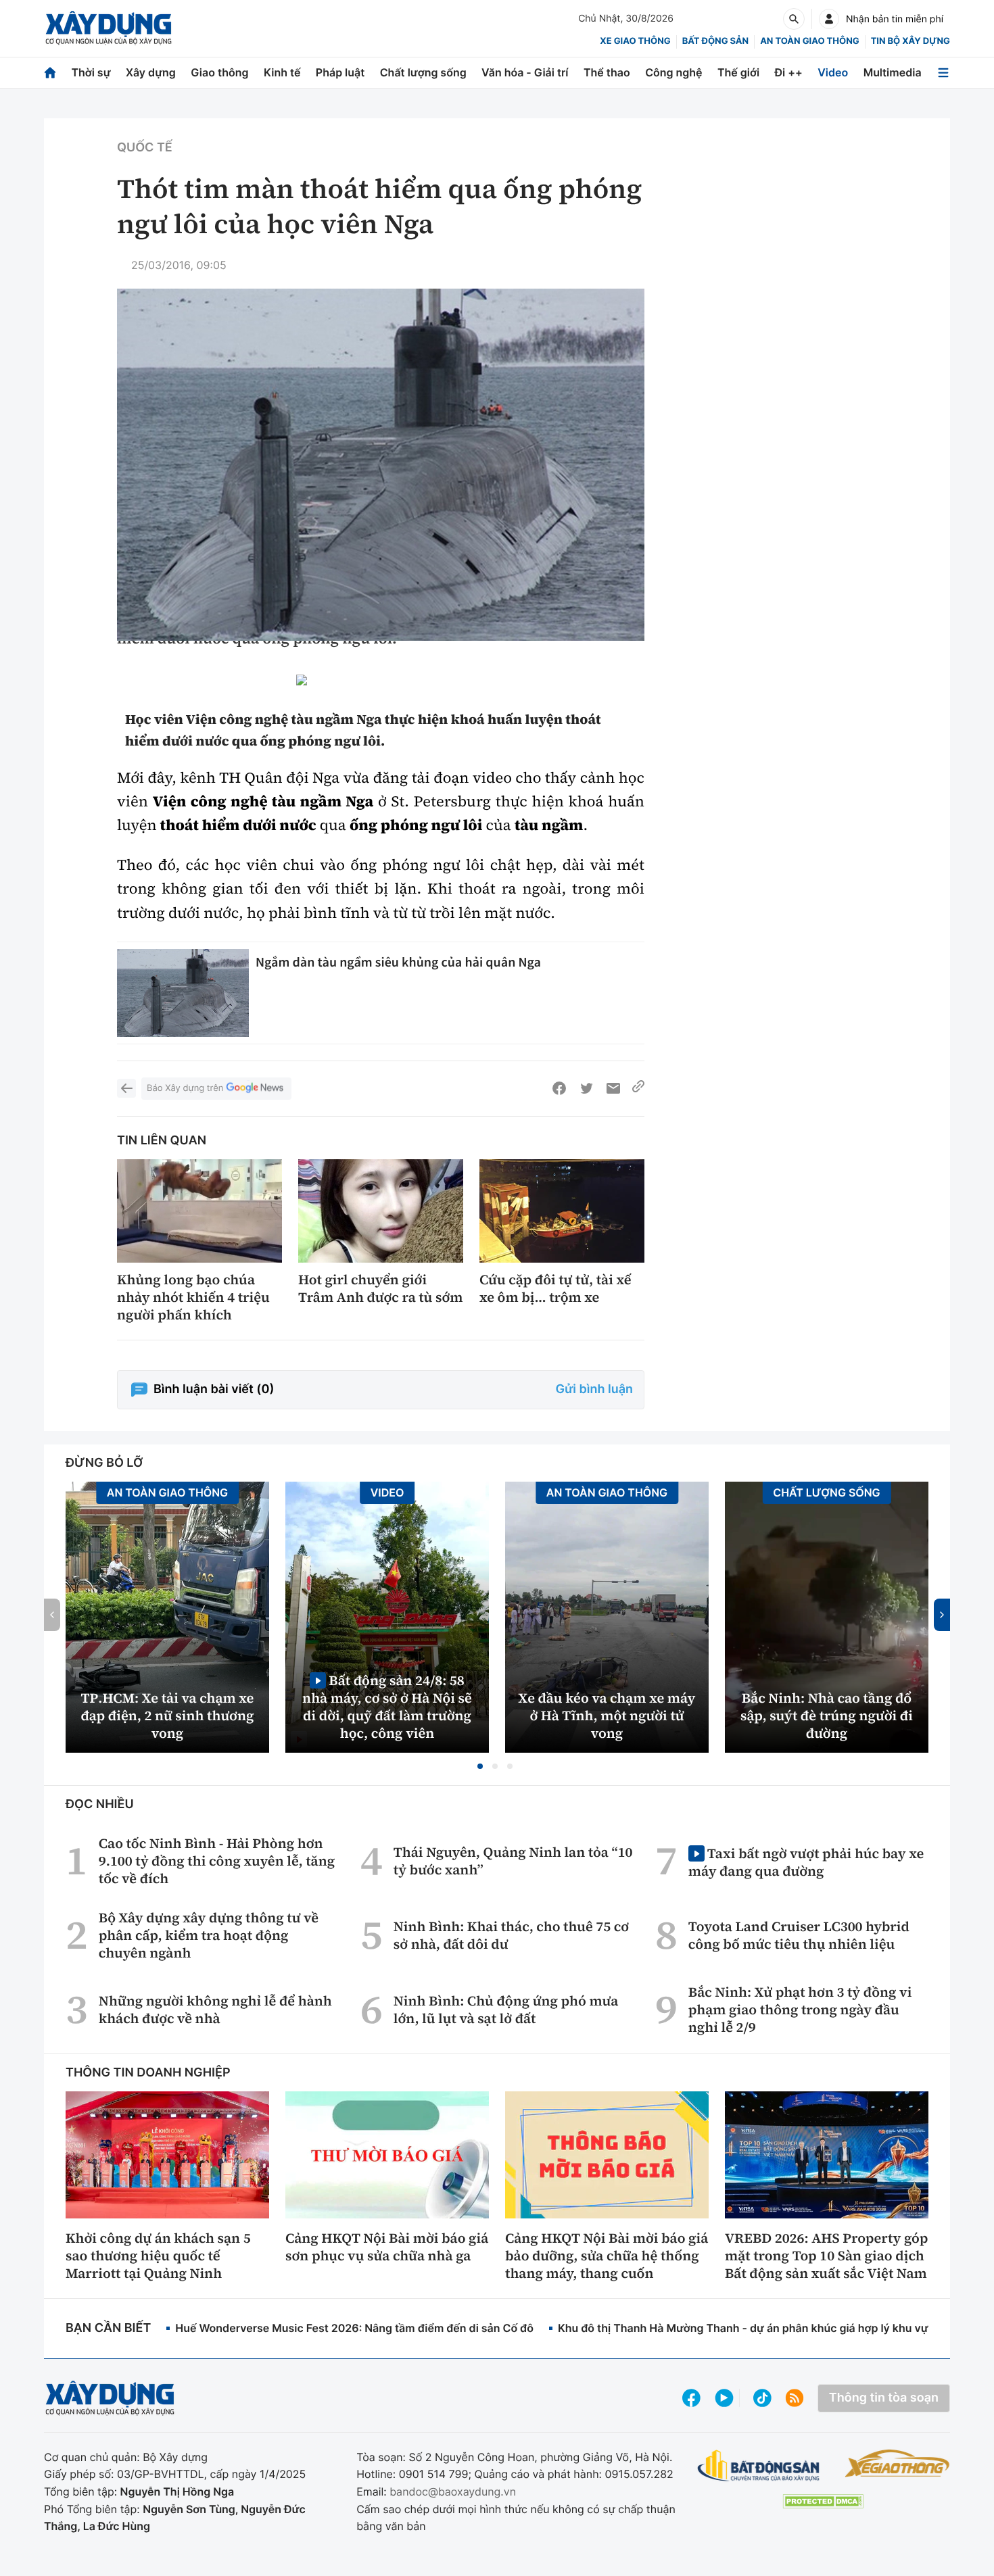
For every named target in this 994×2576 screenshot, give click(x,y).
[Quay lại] (126, 1088)
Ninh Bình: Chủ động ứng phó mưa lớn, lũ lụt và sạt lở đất (506, 2010)
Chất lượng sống (423, 72)
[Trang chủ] (50, 73)
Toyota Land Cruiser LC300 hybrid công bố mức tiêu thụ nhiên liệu (799, 1935)
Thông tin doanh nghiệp (148, 2073)
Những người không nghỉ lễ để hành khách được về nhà (215, 2010)
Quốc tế (145, 148)
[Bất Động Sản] (759, 2466)
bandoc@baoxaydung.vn (453, 2492)
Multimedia (893, 72)
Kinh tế (282, 72)
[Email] (613, 1088)
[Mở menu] (943, 73)
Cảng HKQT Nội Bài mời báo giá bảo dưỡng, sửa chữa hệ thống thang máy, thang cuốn (607, 2256)
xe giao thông (635, 41)
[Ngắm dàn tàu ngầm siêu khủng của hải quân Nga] (183, 993)
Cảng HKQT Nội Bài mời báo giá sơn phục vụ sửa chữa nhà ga (387, 2247)
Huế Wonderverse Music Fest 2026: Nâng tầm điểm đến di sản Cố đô (354, 2328)
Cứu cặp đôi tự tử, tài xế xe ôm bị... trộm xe (555, 1288)
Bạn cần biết (108, 2328)
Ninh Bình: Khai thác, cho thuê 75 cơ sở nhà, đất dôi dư (511, 1935)
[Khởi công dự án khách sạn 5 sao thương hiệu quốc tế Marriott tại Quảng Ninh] (167, 2155)
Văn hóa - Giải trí (525, 72)
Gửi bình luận (594, 1389)
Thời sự (91, 72)
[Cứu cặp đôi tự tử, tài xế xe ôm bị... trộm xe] (562, 1211)
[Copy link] (638, 1088)
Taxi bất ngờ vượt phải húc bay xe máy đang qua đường (806, 1862)
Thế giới (738, 72)
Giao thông (219, 72)
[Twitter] (586, 1088)
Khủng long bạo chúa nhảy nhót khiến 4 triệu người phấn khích (193, 1297)
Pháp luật (340, 72)
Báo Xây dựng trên (185, 1088)
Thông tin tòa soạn (884, 2398)
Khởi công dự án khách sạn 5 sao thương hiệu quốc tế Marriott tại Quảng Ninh (158, 2256)
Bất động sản (716, 41)
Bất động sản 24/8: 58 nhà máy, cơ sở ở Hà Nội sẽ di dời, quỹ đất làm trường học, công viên (387, 1706)
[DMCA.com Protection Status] (823, 2501)
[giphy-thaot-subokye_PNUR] (381, 684)
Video (833, 72)
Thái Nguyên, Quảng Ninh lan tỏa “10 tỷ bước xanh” (513, 1861)
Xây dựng (151, 72)
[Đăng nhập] (829, 19)
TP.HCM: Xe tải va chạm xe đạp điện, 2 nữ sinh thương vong (168, 1716)
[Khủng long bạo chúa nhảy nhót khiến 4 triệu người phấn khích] (199, 1211)
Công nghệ (673, 72)
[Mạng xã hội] (762, 2398)
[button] (480, 1766)
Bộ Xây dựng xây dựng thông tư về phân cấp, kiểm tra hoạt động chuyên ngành (209, 1935)
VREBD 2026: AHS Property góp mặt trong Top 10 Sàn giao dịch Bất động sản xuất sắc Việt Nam (826, 2256)
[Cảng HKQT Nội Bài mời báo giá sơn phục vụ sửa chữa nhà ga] (387, 2155)
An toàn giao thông (809, 41)
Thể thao (607, 72)
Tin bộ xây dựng (910, 41)
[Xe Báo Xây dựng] (897, 2463)
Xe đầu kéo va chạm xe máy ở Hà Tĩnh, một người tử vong (607, 1716)
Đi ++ (789, 72)
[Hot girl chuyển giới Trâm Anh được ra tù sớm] (381, 1211)
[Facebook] (559, 1088)
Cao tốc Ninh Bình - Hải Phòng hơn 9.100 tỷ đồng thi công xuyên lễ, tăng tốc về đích (217, 1861)
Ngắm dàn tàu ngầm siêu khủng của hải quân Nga (398, 962)
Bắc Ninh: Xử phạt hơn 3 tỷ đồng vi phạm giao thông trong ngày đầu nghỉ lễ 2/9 (800, 2010)
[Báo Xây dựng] (109, 28)
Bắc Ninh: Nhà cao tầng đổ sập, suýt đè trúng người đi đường (827, 1716)
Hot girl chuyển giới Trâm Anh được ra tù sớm (380, 1288)
